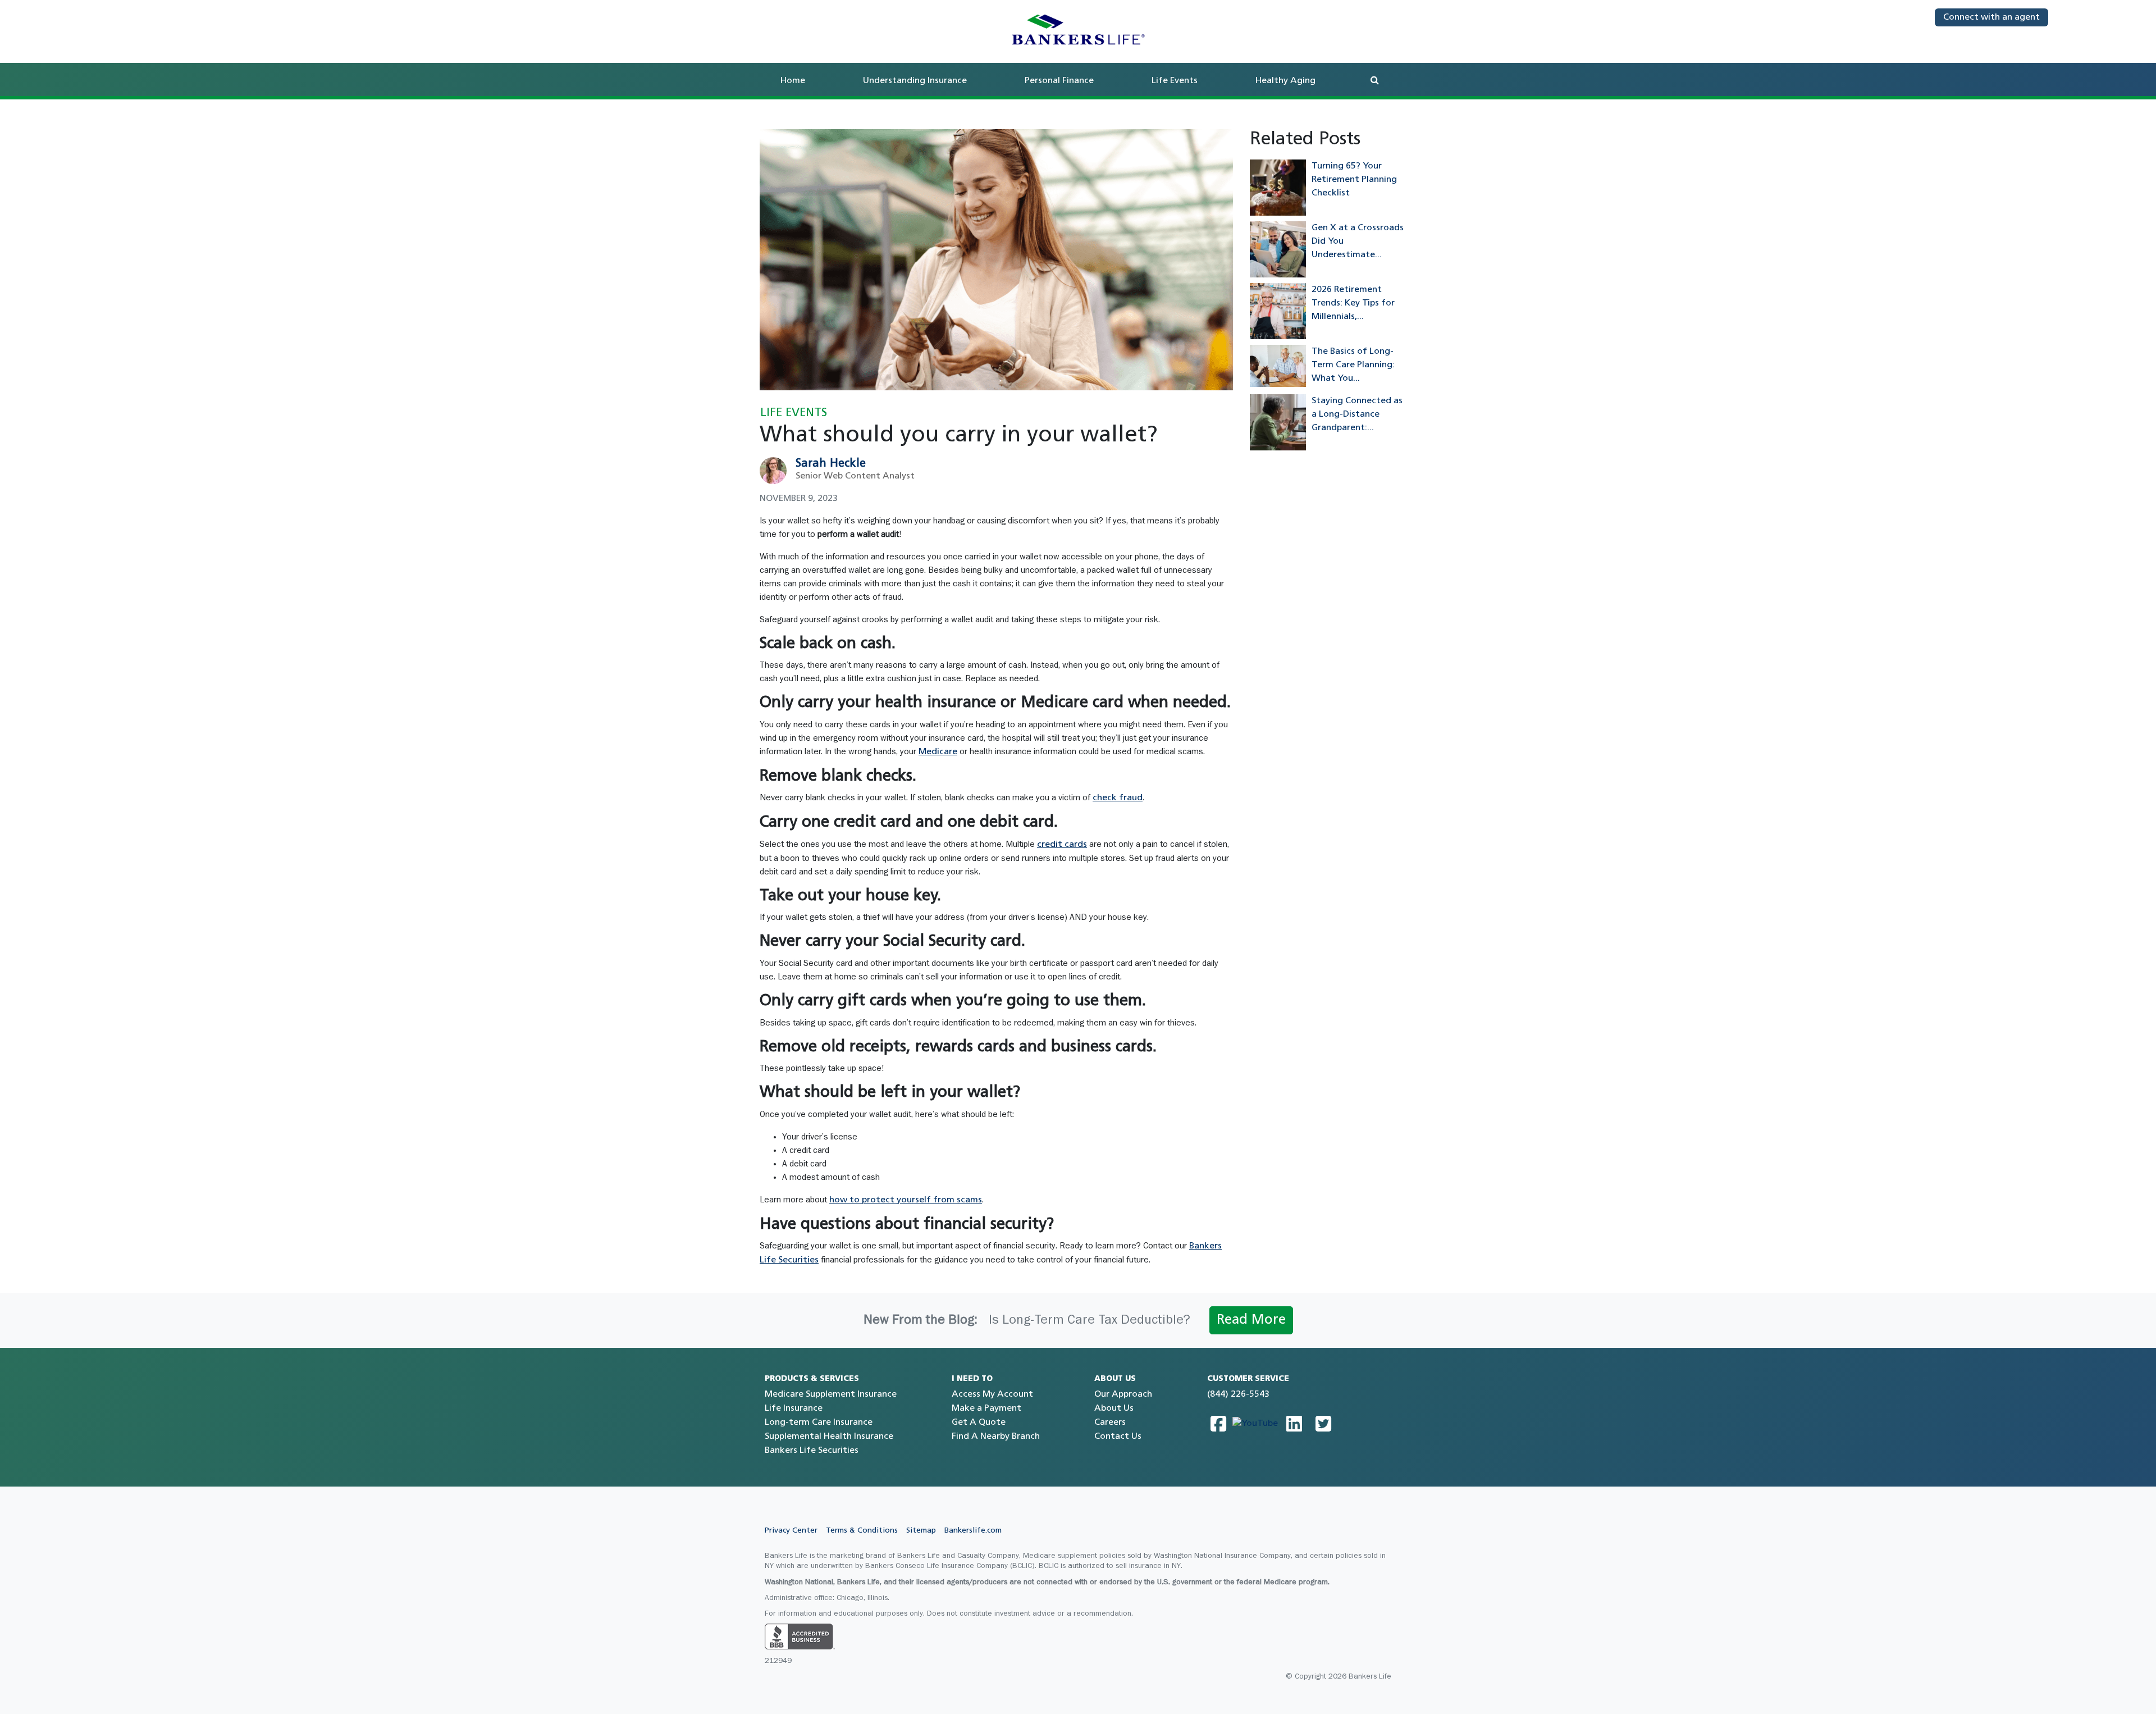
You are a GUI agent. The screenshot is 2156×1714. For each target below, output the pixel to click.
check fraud (1118, 798)
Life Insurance (794, 1408)
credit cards (1062, 845)
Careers (1110, 1423)
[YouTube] (1255, 1424)
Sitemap (921, 1531)
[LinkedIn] (1294, 1424)
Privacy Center (791, 1531)
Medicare (938, 752)
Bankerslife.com (973, 1531)
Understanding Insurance (915, 81)
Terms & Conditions (862, 1531)
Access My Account (992, 1394)
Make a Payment (986, 1408)
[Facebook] (1218, 1424)
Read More (1251, 1320)
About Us (1114, 1408)
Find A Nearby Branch (996, 1437)
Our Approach (1123, 1394)
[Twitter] (1323, 1424)
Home (793, 81)
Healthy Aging (1285, 81)
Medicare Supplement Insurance (831, 1394)
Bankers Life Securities (812, 1451)
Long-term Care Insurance (819, 1423)
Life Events (1175, 81)
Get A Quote (979, 1423)
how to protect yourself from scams (906, 1200)
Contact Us (1118, 1437)
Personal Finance (1059, 81)
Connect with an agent (1991, 17)
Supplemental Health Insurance (829, 1437)
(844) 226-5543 (1238, 1394)
